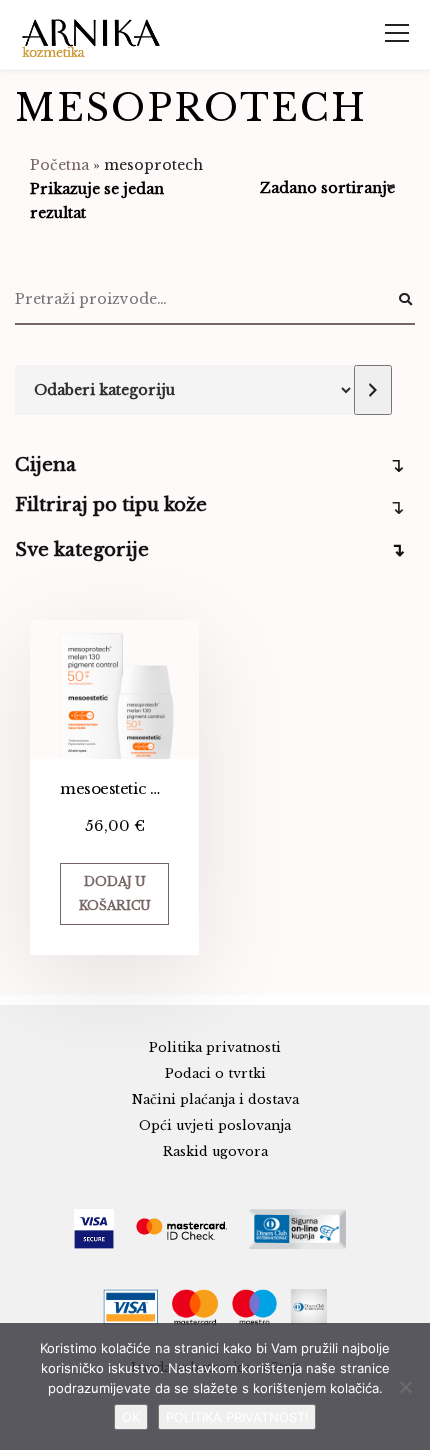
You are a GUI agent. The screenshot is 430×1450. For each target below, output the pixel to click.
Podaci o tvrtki (215, 1073)
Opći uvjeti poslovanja (215, 1125)
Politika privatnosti (215, 1047)
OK (131, 1417)
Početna (59, 165)
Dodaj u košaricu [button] (115, 893)
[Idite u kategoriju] (373, 390)
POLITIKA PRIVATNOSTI (237, 1417)
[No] (405, 1387)
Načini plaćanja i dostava (215, 1099)
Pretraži (405, 300)
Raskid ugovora (215, 1151)
